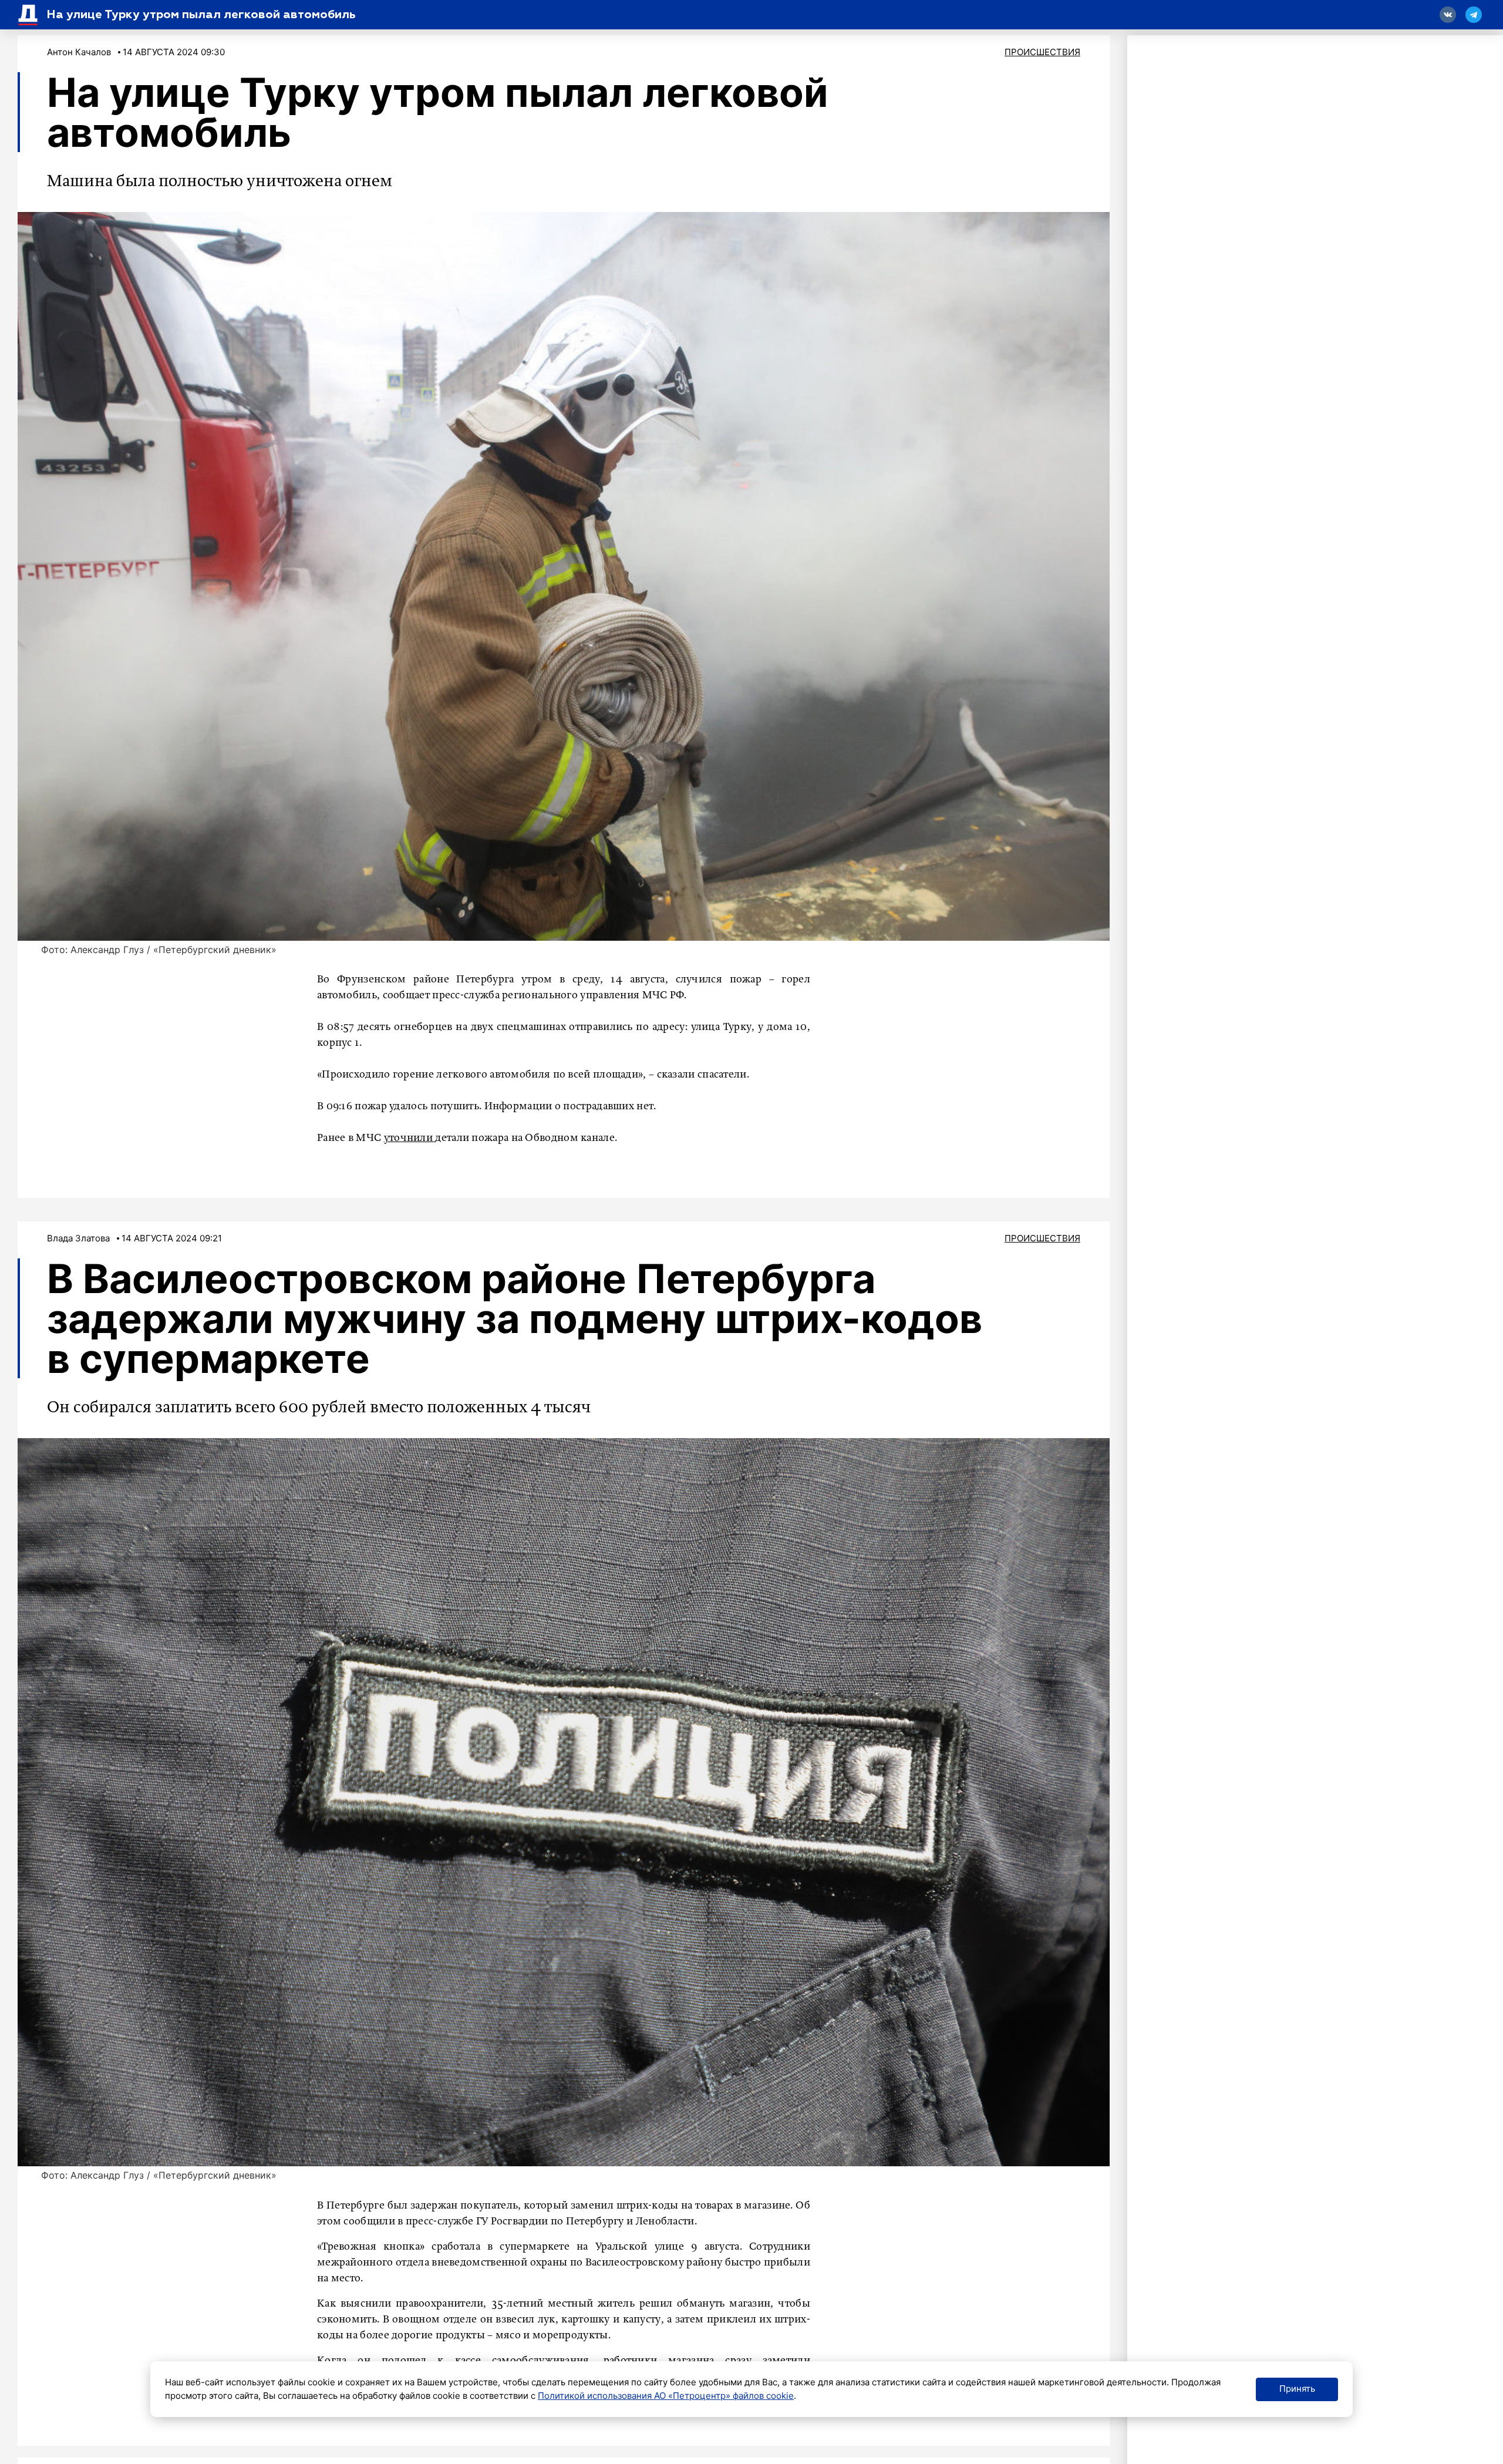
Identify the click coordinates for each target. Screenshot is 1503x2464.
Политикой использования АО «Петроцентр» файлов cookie (666, 2396)
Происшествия (1042, 52)
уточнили (410, 1138)
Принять (1297, 2389)
